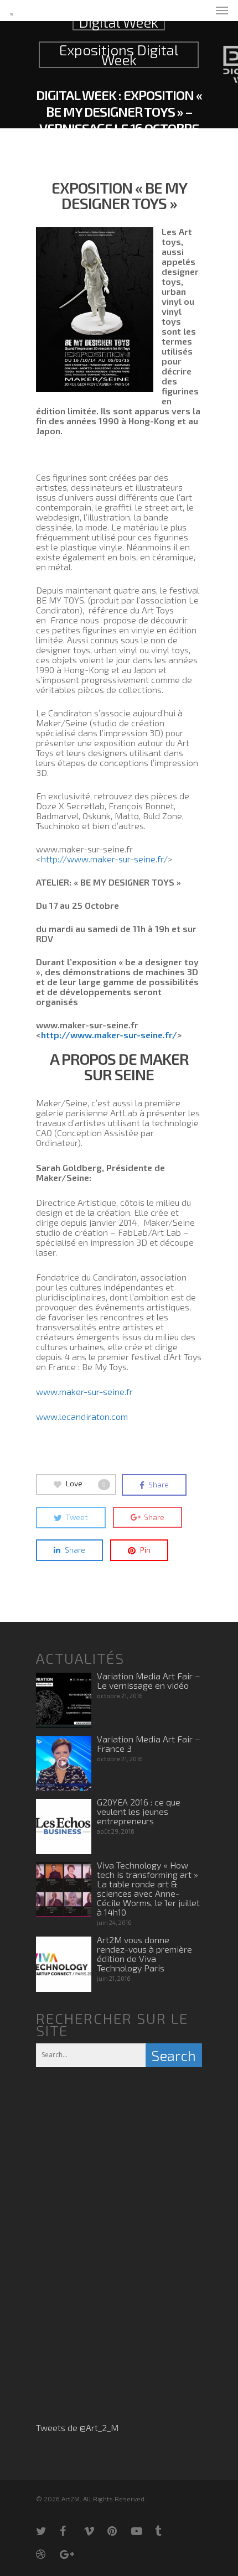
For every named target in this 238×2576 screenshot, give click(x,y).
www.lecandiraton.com (82, 1416)
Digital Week (119, 22)
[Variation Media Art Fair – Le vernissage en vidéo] (64, 1700)
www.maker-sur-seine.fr (84, 1391)
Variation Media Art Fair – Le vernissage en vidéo (149, 1680)
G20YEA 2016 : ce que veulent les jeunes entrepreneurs (139, 1811)
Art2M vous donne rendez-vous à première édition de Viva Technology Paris (144, 1954)
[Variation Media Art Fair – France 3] (64, 1763)
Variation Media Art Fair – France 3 (149, 1744)
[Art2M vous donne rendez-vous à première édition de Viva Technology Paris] (64, 1964)
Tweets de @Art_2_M (77, 2427)
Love (86, 1484)
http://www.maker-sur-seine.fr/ (104, 859)
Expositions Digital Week (119, 55)
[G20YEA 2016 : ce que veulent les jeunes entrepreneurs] (64, 1826)
